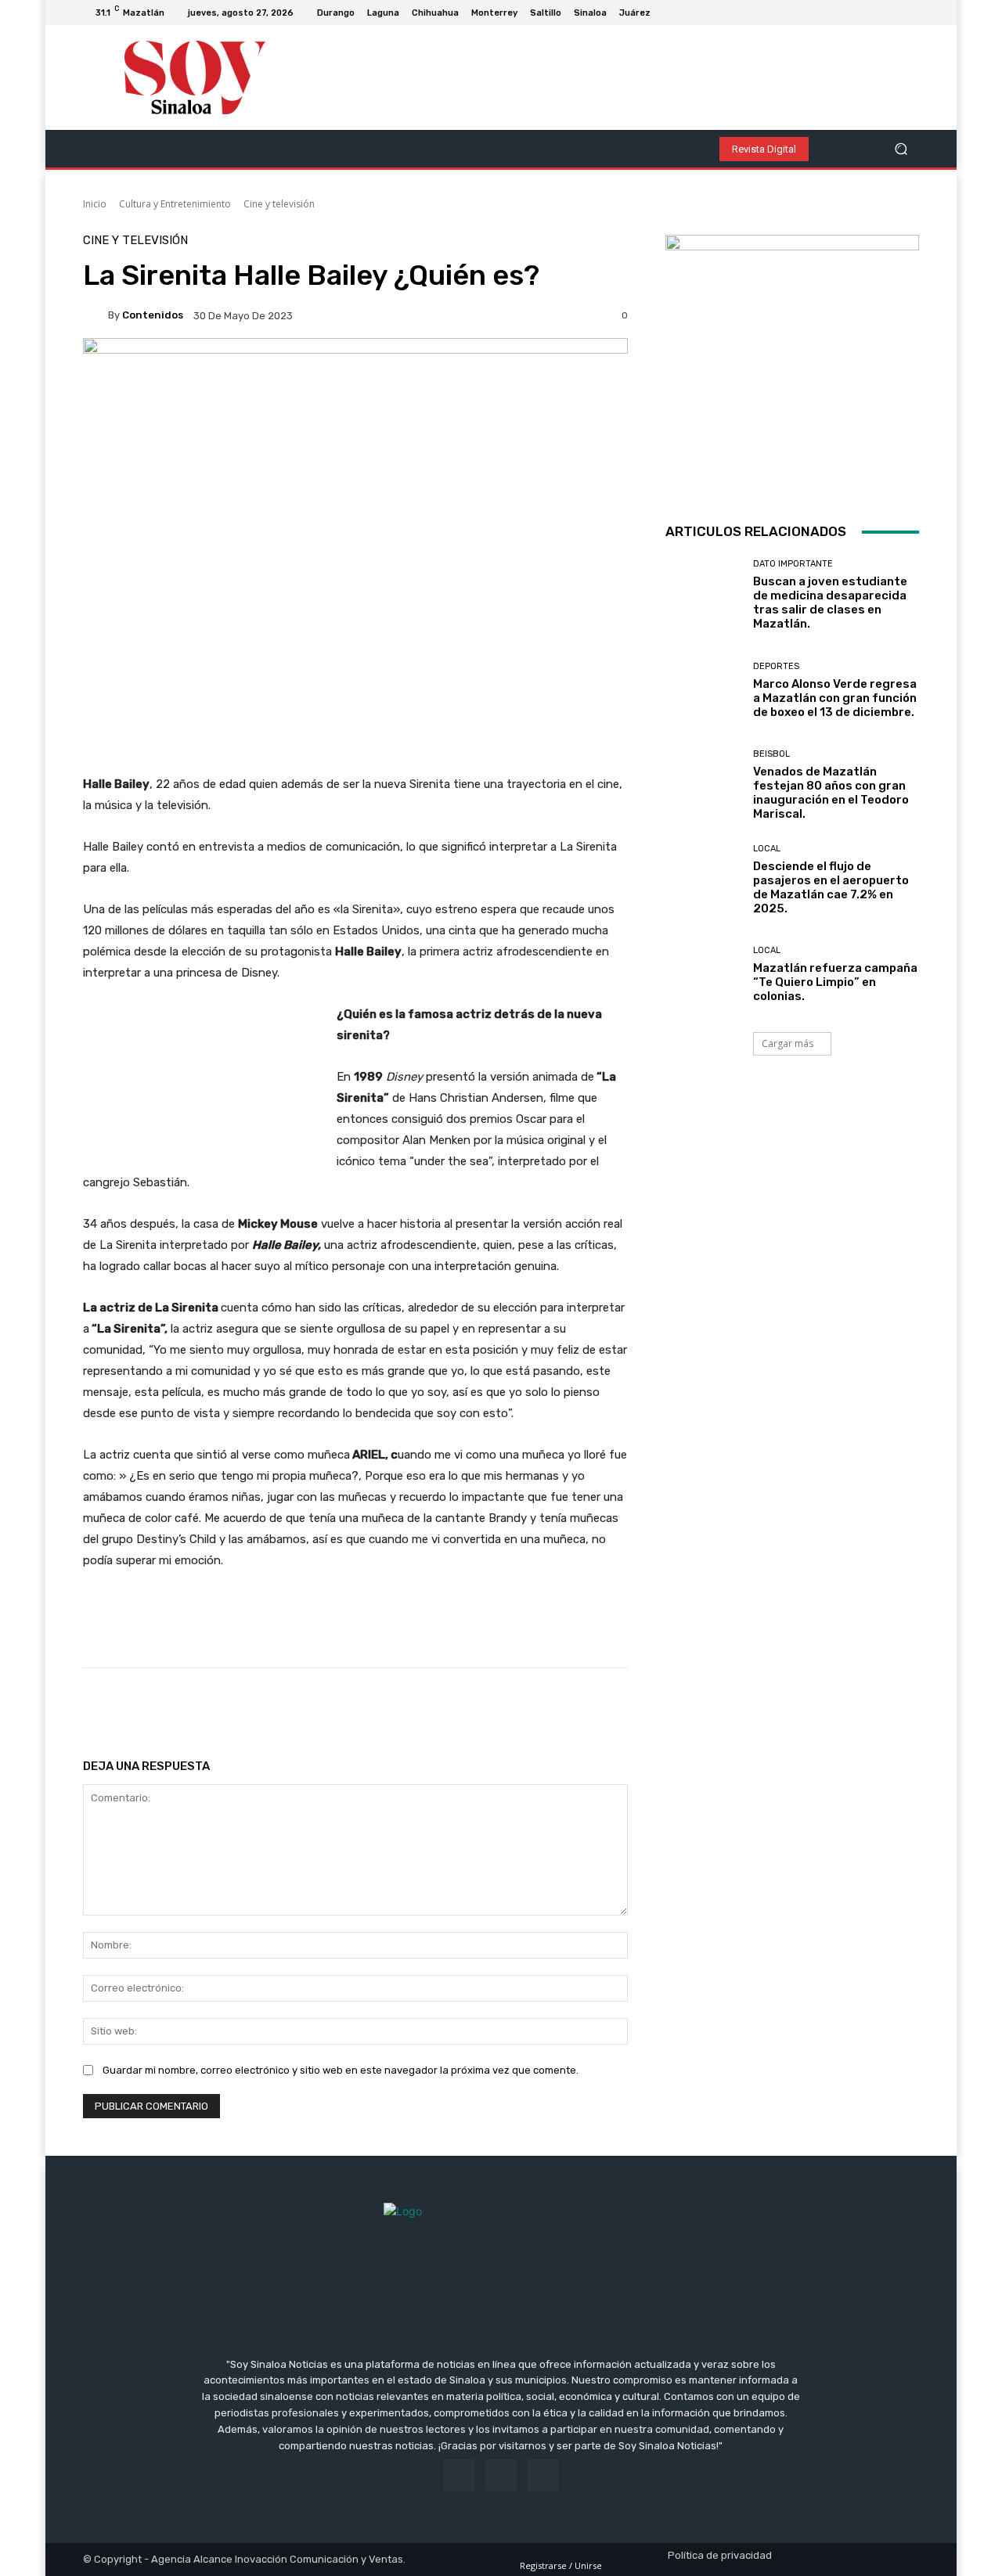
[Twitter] (910, 13)
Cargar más (788, 1043)
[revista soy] (355, 392)
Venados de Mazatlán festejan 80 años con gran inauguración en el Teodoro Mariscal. (831, 793)
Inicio (95, 204)
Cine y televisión (279, 204)
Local (767, 849)
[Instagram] (891, 13)
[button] (901, 149)
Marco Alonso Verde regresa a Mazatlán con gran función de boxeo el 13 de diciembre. (835, 698)
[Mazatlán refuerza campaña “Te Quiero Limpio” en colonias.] (703, 975)
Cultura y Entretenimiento (175, 204)
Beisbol (771, 754)
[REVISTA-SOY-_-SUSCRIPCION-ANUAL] (792, 362)
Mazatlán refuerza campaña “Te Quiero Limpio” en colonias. (835, 982)
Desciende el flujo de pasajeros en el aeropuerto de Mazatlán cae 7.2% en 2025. (831, 887)
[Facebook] (872, 13)
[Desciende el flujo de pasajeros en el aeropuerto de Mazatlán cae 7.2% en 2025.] (703, 880)
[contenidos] (96, 315)
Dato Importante (793, 564)
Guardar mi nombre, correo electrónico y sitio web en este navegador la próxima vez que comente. (341, 2070)
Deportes (776, 666)
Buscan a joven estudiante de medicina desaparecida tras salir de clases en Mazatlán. (830, 603)
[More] (587, 1707)
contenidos (153, 315)
